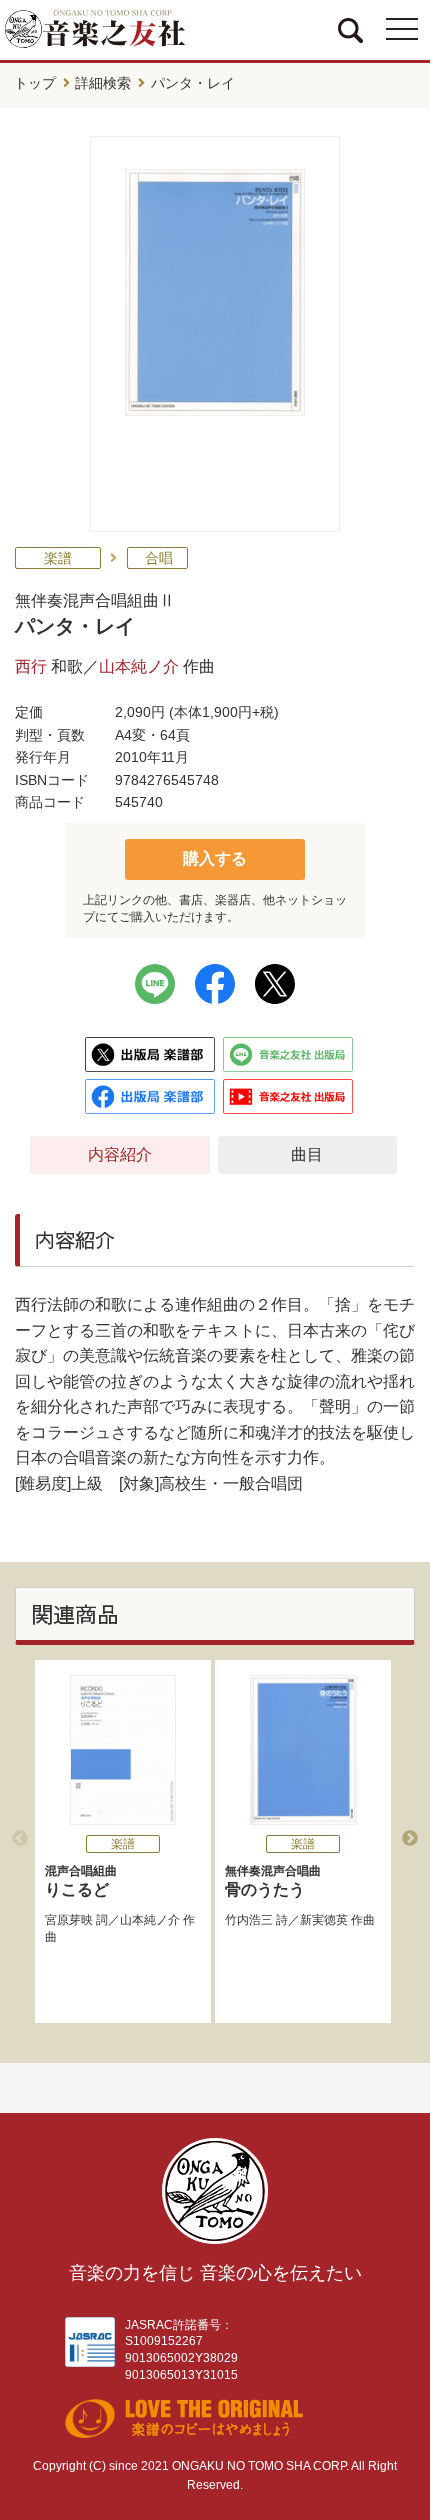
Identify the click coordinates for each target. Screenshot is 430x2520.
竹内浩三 (249, 1920)
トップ (35, 83)
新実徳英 (324, 1920)
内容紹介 (120, 1154)
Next (410, 1839)
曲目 (307, 1154)
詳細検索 (103, 83)
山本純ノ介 (139, 666)
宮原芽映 (69, 1920)
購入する (215, 858)
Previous (20, 1839)
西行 (31, 666)
